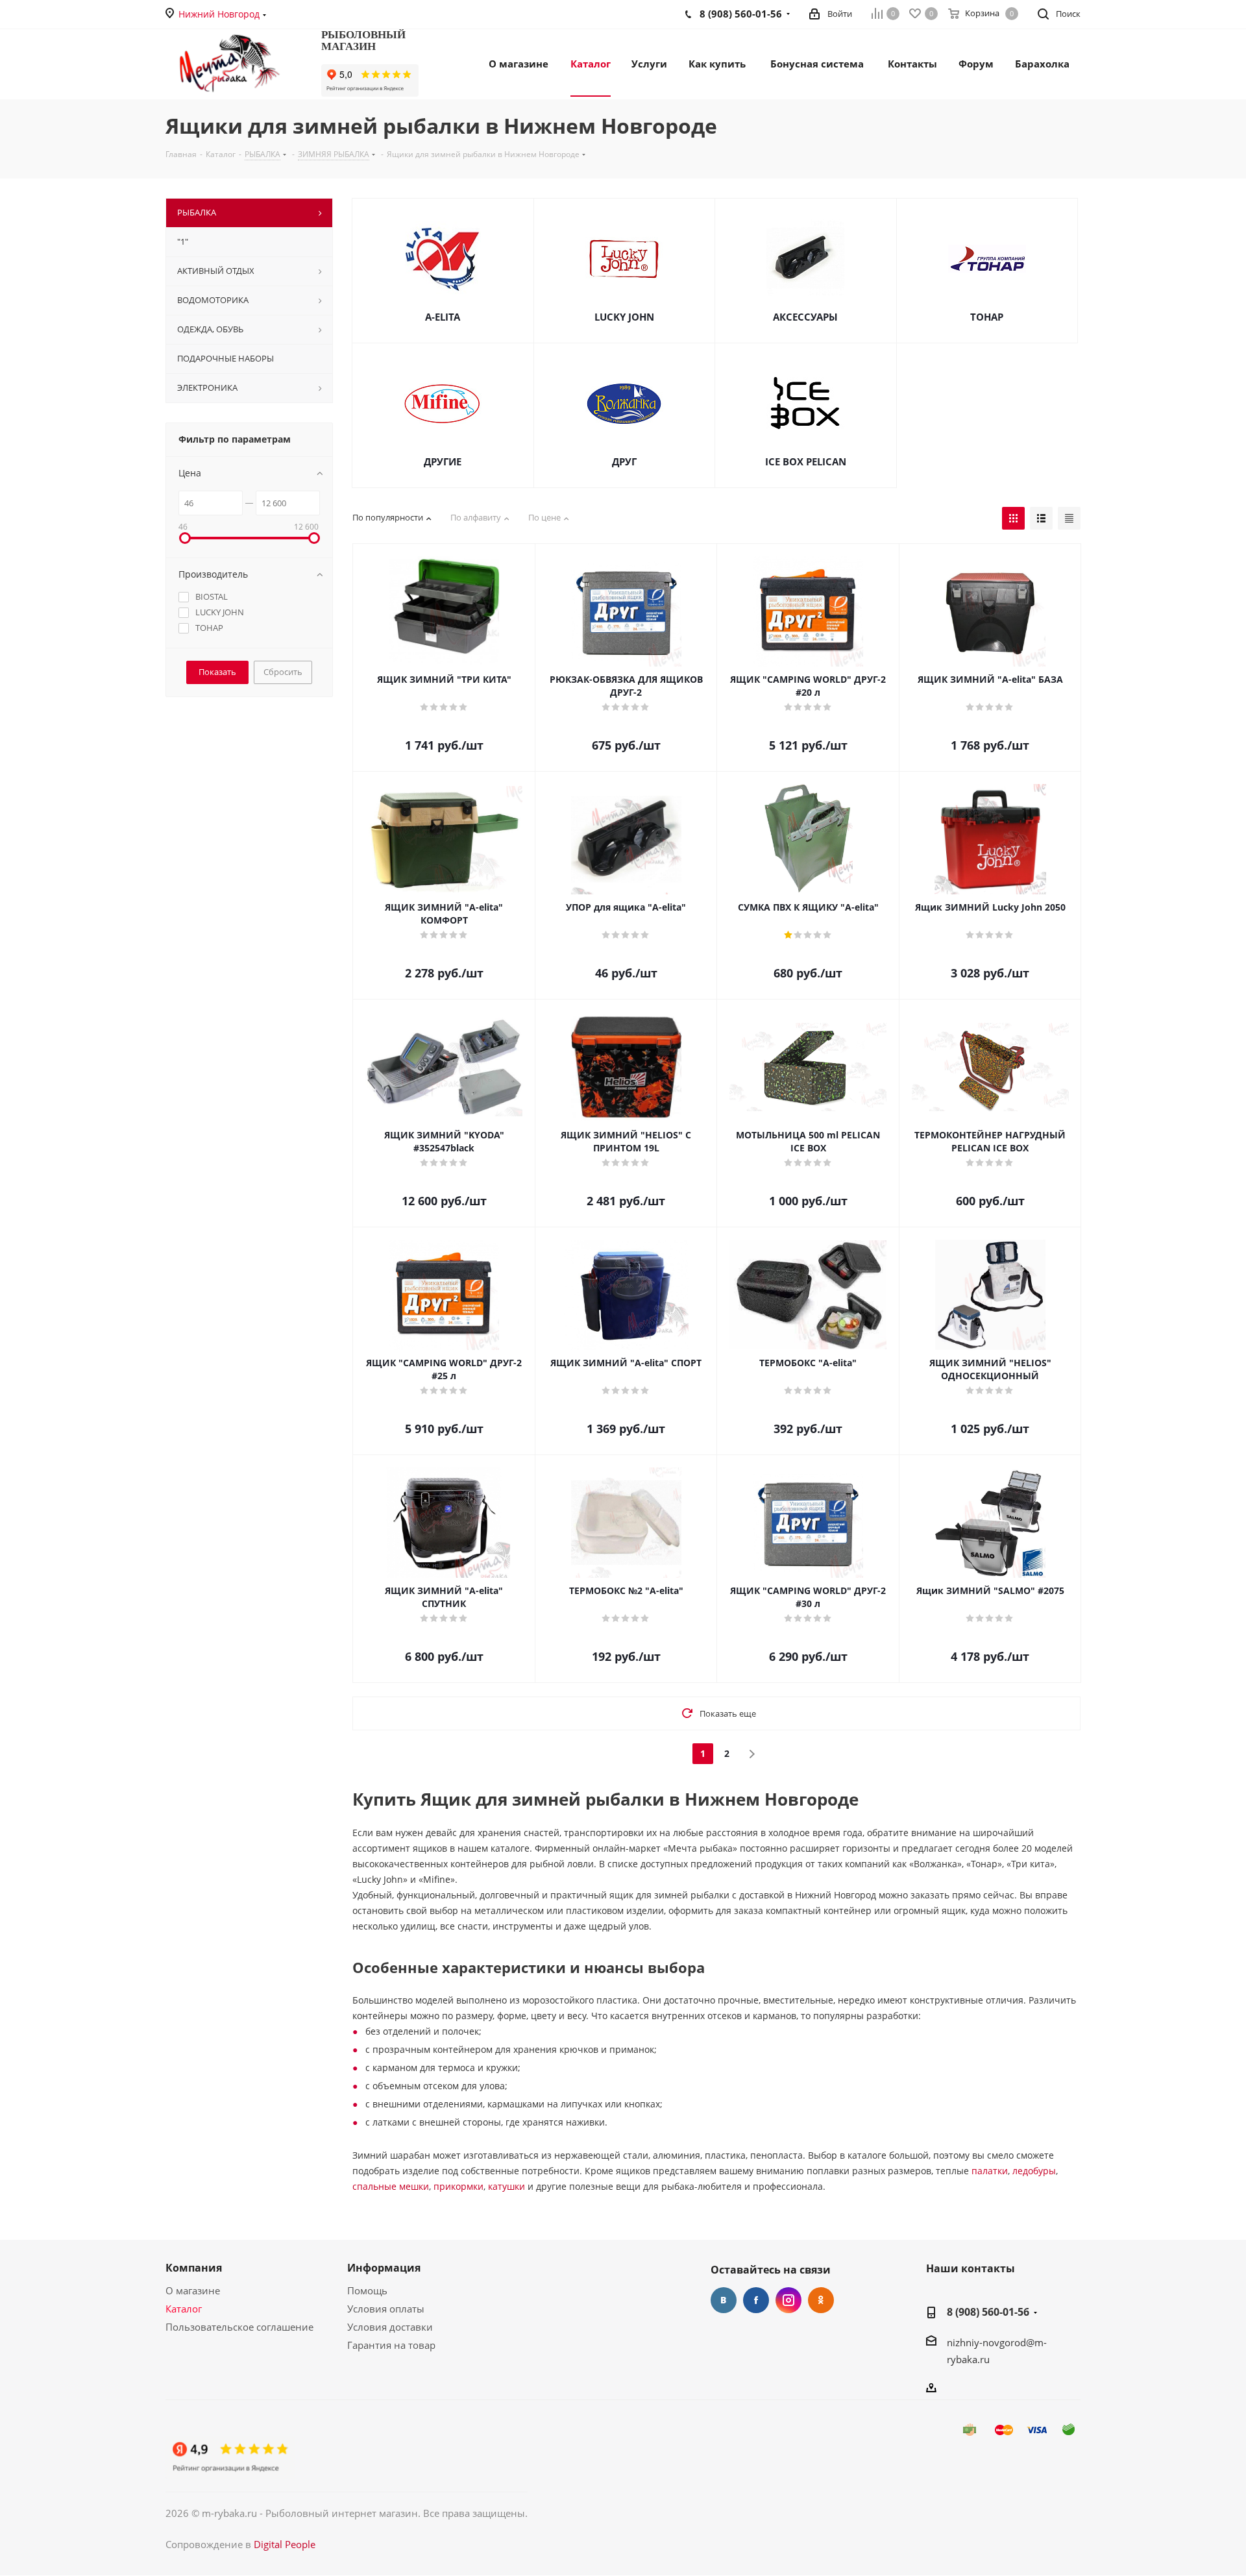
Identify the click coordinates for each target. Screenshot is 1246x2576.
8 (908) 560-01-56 (988, 2312)
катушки (507, 2186)
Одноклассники (821, 2300)
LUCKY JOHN (624, 317)
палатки (990, 2171)
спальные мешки (391, 2186)
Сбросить (283, 672)
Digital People (285, 2544)
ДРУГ (624, 461)
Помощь (367, 2290)
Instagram (788, 2300)
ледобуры (1034, 2171)
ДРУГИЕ (443, 461)
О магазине (193, 2290)
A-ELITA (443, 317)
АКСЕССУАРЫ (805, 317)
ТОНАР (987, 317)
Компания (194, 2268)
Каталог (184, 2309)
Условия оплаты (386, 2309)
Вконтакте (724, 2300)
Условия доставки (390, 2327)
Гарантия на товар (391, 2345)
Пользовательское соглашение (239, 2327)
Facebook (756, 2300)
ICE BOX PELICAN (806, 461)
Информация (384, 2268)
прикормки (458, 2186)
